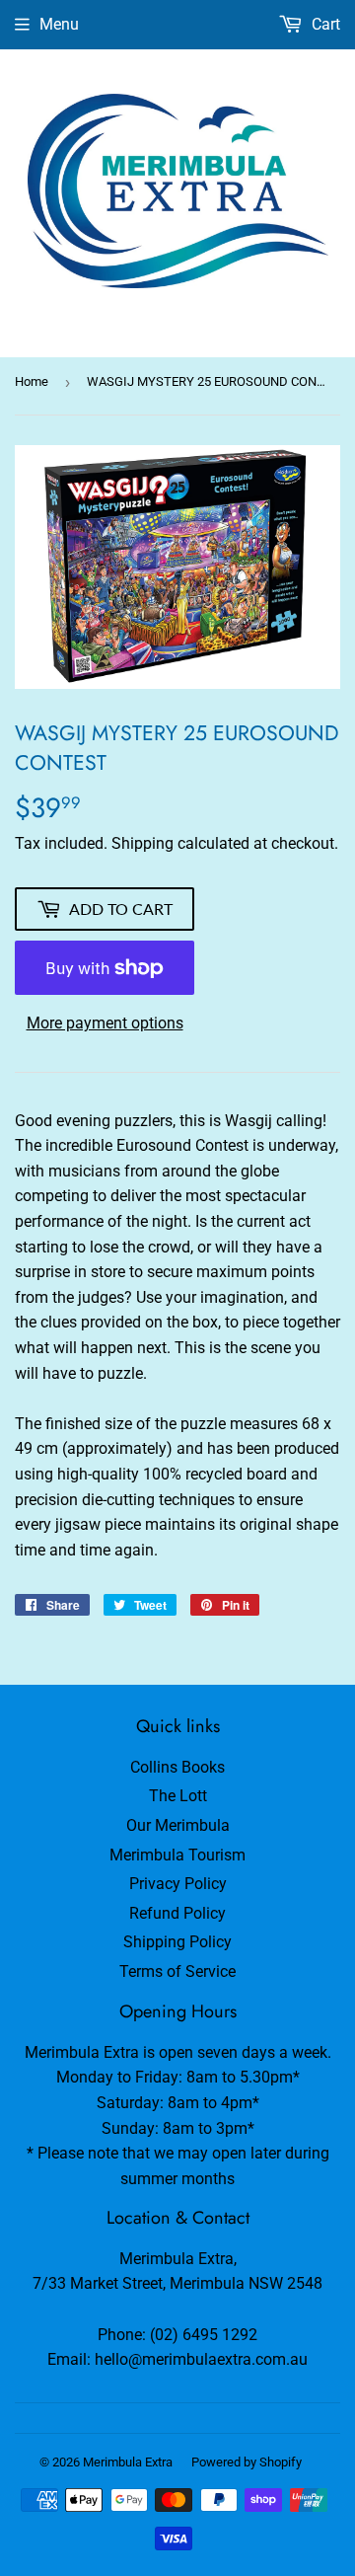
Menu (59, 24)
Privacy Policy (178, 1884)
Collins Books (177, 1767)
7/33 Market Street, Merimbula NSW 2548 (177, 2283)
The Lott (178, 1796)
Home (32, 381)
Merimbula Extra (128, 2462)
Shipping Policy (177, 1942)
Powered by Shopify (247, 2462)
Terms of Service (177, 1971)
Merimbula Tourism (177, 1855)
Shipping (142, 843)
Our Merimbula (178, 1825)
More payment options (105, 1023)
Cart (324, 24)
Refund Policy (177, 1913)
